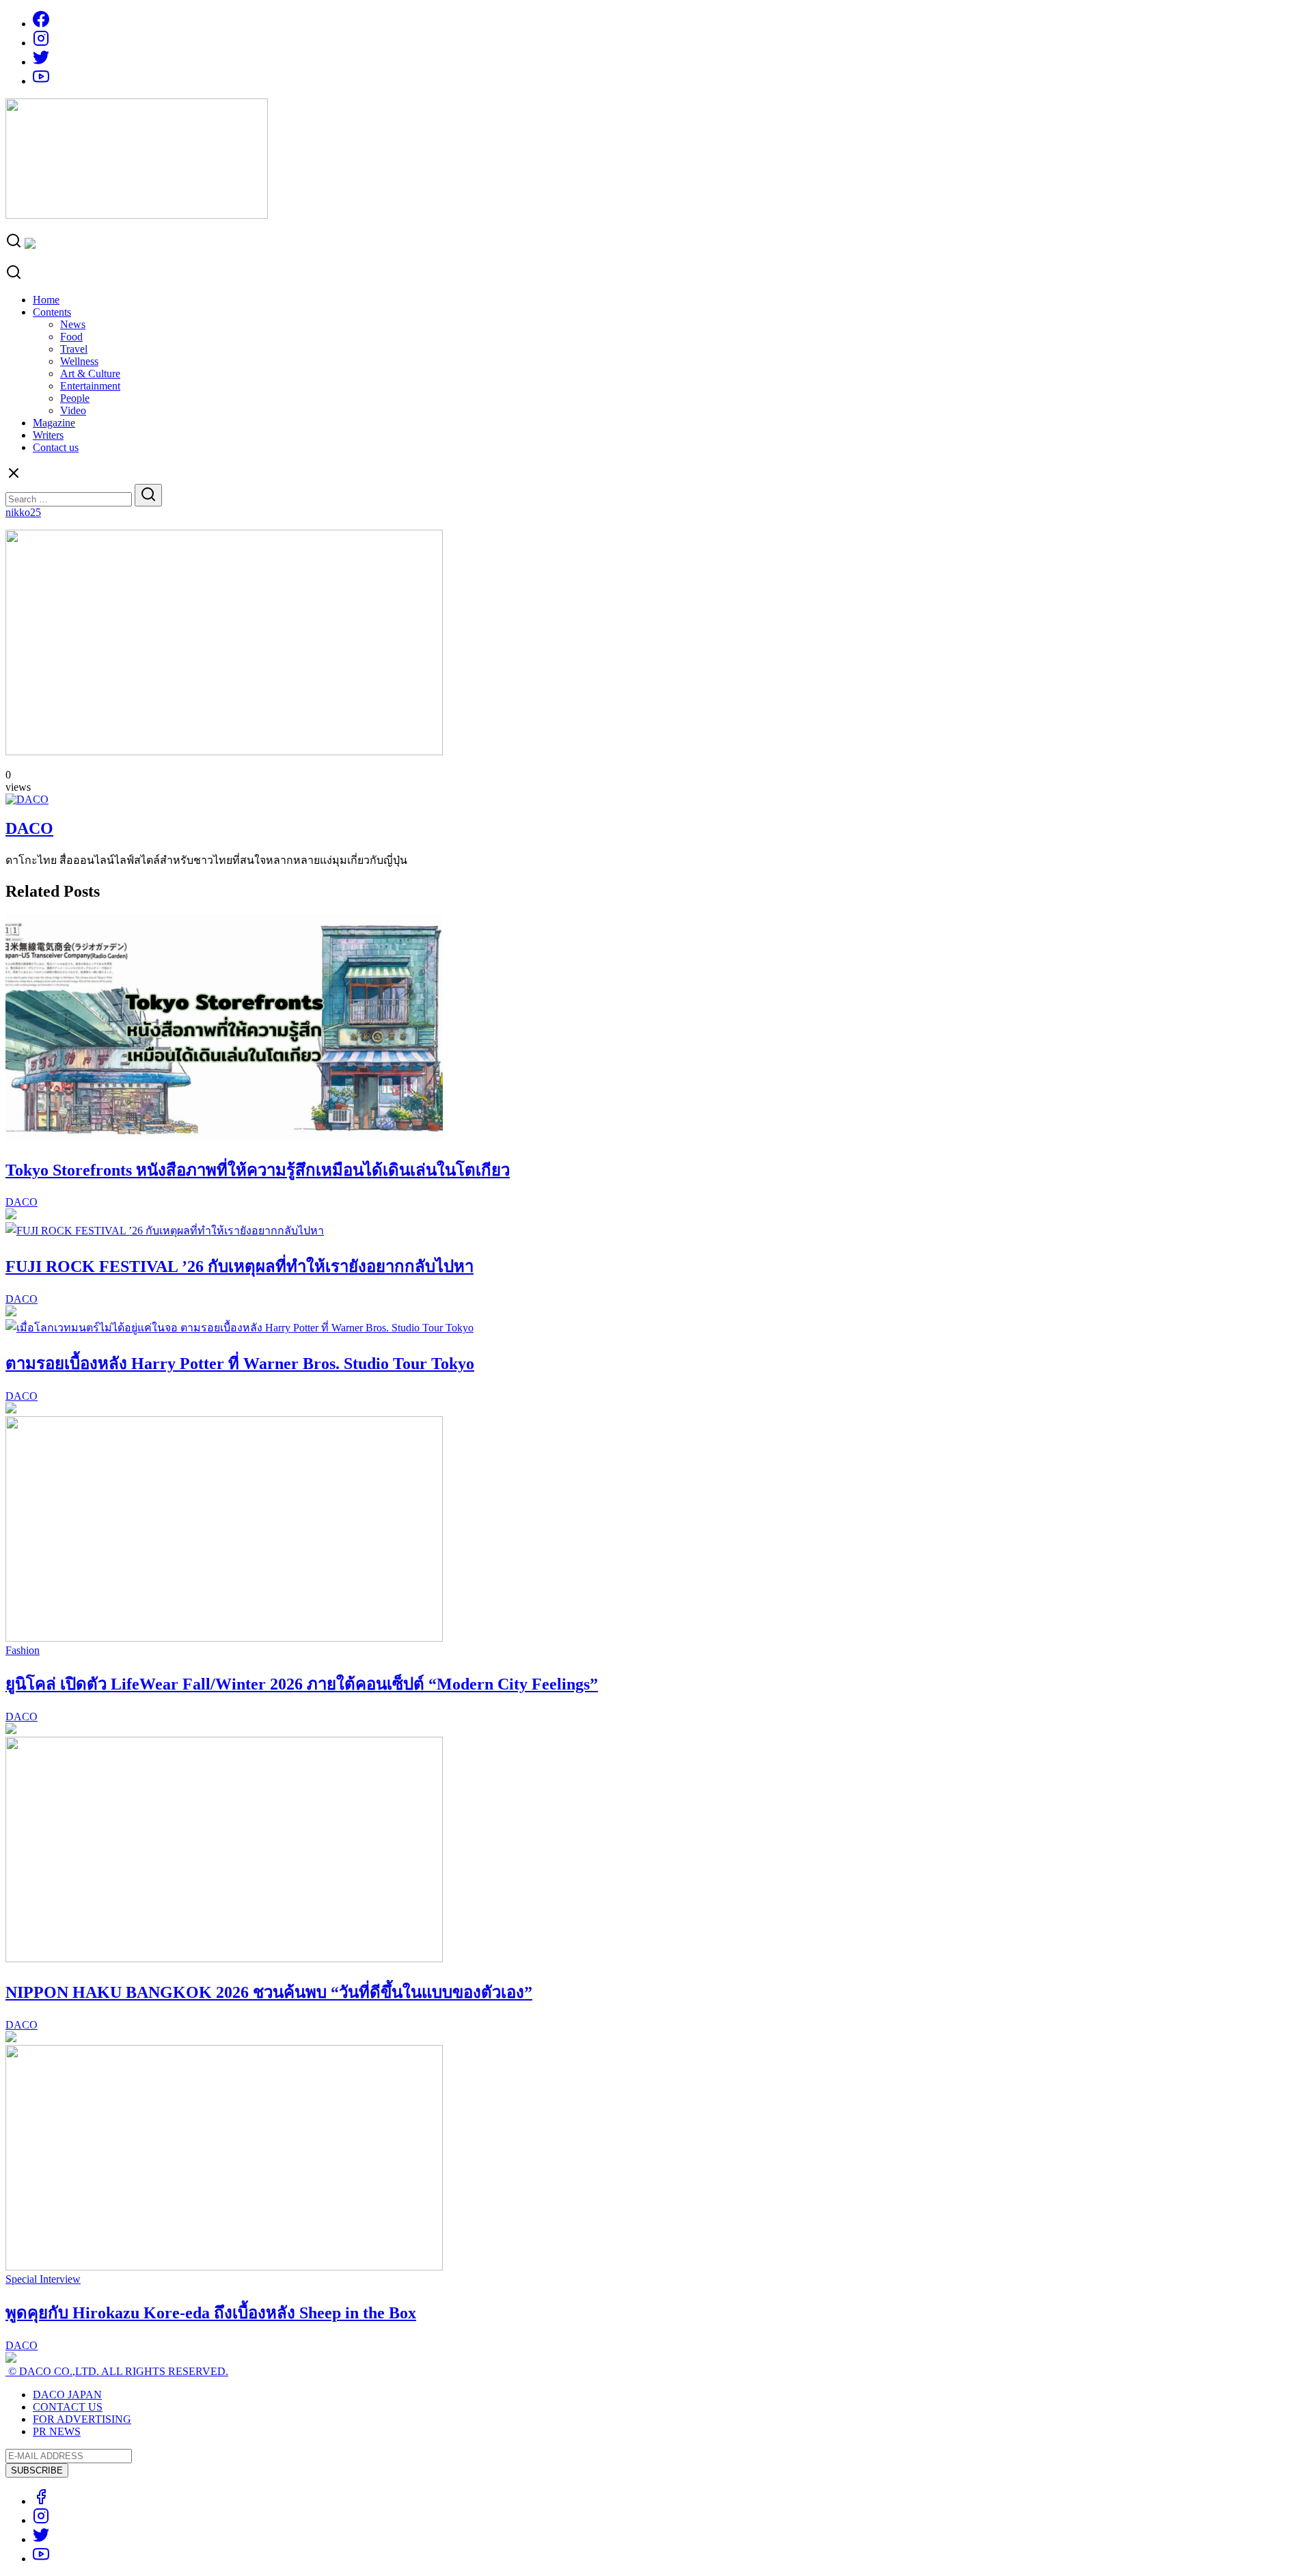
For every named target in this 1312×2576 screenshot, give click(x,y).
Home (46, 300)
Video (73, 410)
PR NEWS (57, 2431)
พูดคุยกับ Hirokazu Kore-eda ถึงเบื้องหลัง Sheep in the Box (211, 2313)
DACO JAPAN (67, 2395)
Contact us (56, 447)
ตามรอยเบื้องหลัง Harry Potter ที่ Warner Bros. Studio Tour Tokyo (240, 1364)
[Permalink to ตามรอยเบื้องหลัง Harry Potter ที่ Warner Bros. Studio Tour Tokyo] (240, 1328)
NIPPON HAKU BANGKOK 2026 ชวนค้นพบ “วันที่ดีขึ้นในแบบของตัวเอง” (269, 1992)
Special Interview (43, 2279)
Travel (74, 349)
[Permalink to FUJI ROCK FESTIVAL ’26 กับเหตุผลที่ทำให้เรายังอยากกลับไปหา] (165, 1231)
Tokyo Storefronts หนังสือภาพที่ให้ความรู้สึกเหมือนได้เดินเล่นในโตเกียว (258, 1170)
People (75, 398)
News (73, 324)
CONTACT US (68, 2407)
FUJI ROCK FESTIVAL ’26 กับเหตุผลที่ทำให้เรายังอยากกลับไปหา (240, 1266)
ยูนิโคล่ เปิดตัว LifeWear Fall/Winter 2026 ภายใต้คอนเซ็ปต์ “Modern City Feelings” (302, 1684)
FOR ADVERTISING (82, 2419)
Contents (52, 312)
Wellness (79, 361)
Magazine (54, 423)
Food (71, 337)
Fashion (23, 1650)
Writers (48, 435)
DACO (29, 828)
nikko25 (23, 512)
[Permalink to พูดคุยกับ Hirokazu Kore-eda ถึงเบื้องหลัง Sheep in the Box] (224, 2267)
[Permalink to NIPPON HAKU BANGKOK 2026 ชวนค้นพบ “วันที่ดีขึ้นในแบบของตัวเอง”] (224, 1958)
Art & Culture (90, 374)
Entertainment (90, 386)
